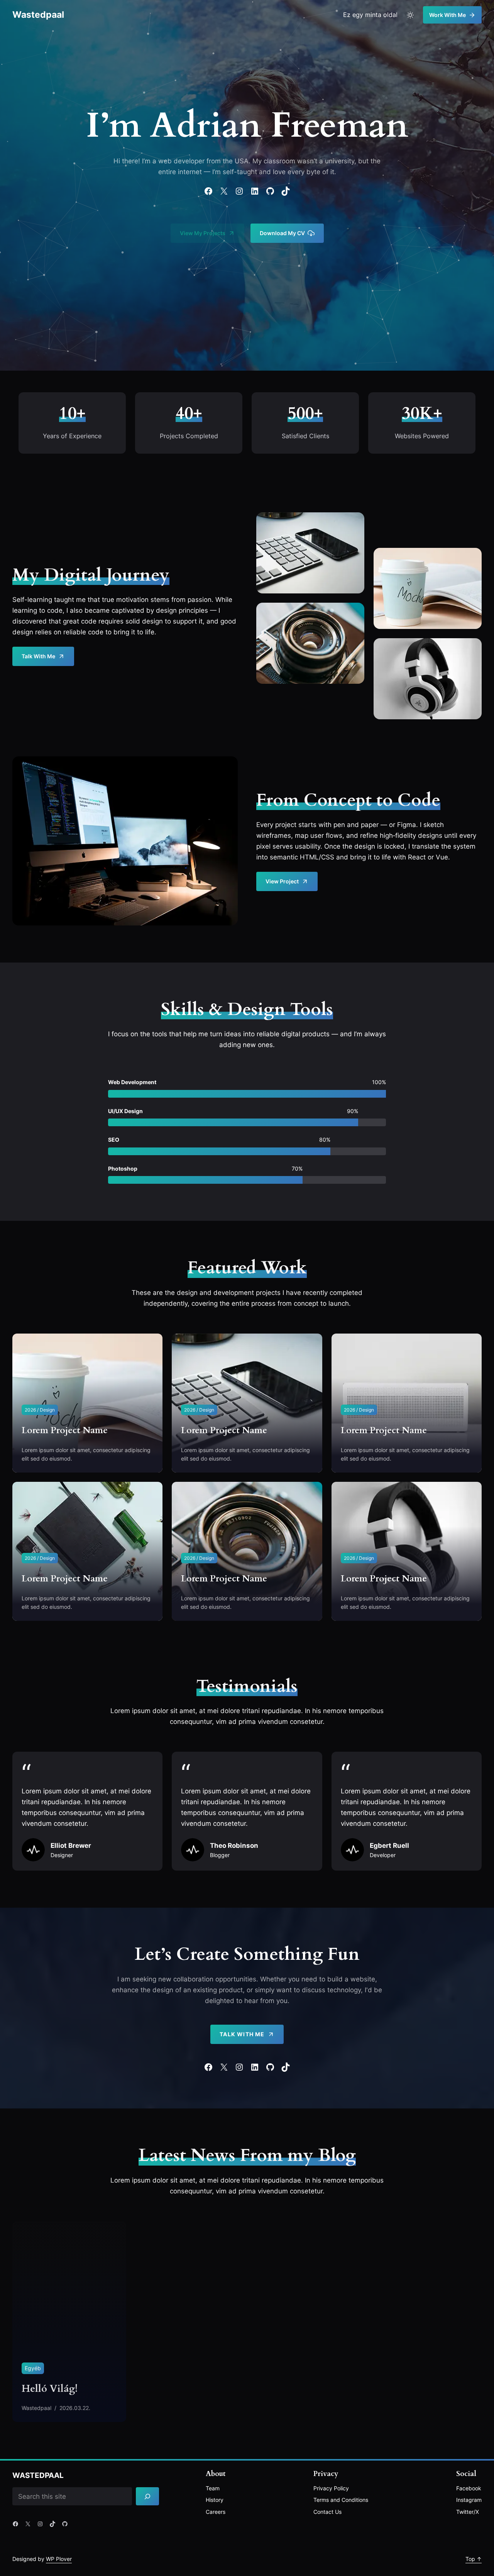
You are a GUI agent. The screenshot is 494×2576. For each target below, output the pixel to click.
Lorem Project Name (65, 1430)
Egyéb (33, 2368)
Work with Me (447, 15)
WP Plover (59, 2559)
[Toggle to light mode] (410, 15)
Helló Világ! (50, 2389)
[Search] (147, 2496)
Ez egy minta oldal (370, 15)
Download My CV (282, 233)
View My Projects (203, 233)
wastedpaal (38, 15)
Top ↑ (474, 2559)
